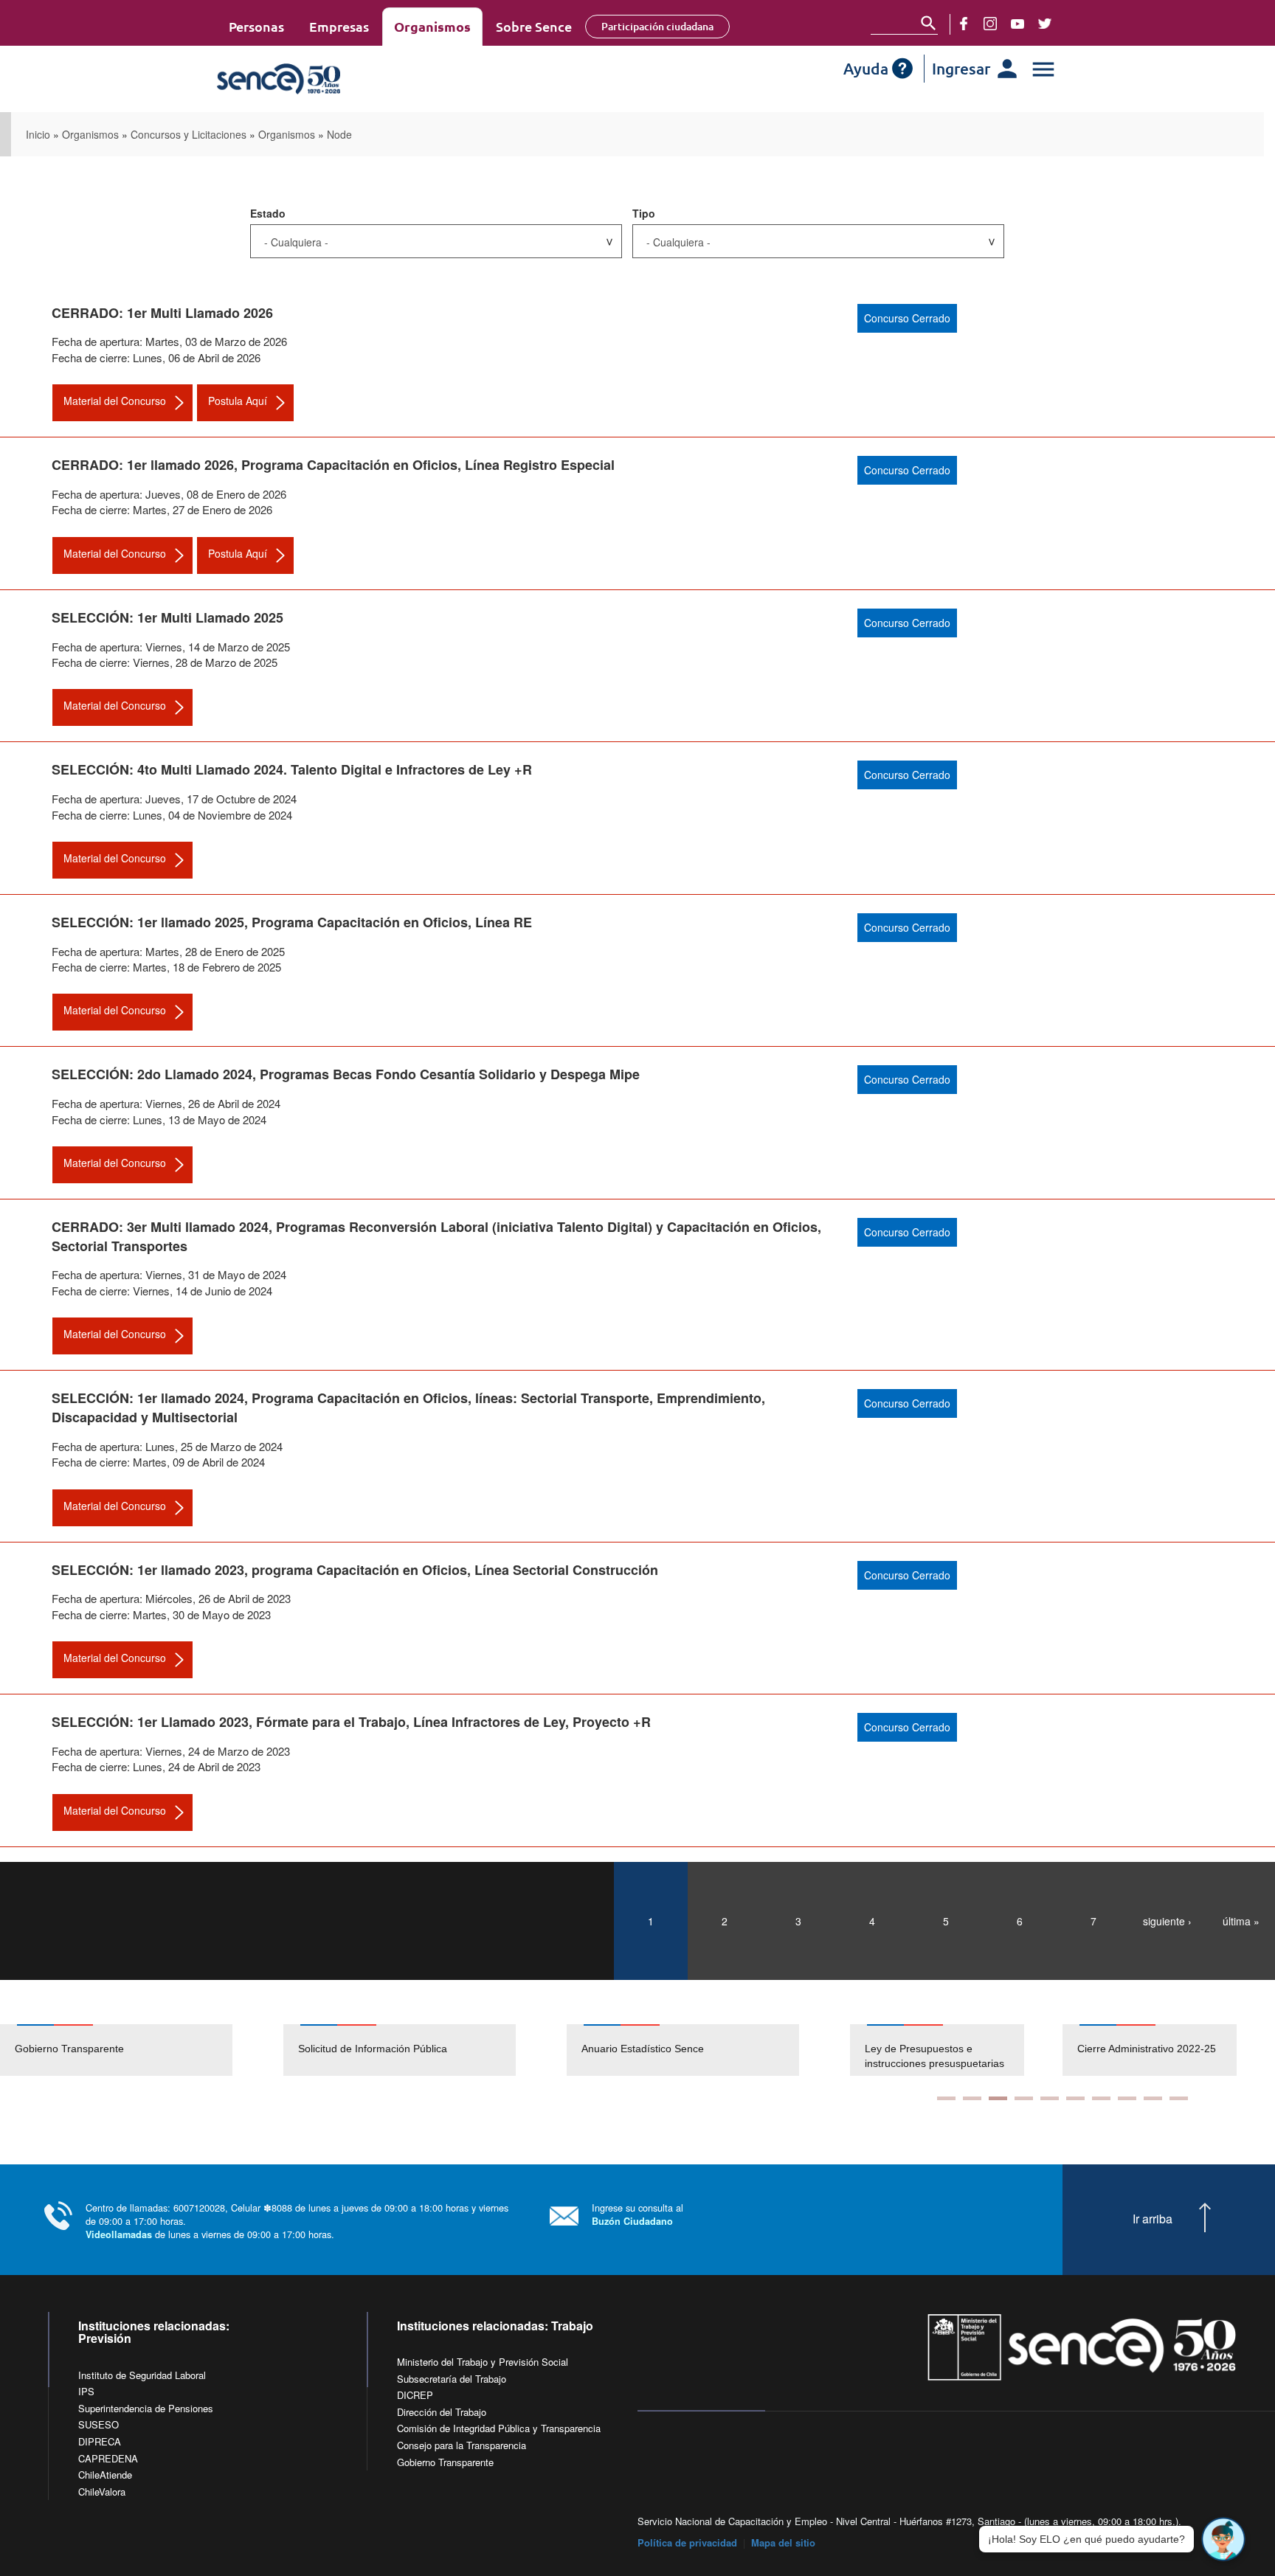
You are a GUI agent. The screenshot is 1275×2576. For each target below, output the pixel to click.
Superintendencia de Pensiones (146, 2408)
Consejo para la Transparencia (462, 2445)
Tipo (644, 213)
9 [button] (1153, 2098)
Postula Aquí (238, 401)
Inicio (38, 134)
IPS (86, 2391)
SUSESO (99, 2424)
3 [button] (998, 2098)
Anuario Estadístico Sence (643, 2049)
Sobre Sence (534, 26)
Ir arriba (1153, 2219)
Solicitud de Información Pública (373, 2049)
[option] (142, 2050)
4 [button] (1024, 2098)
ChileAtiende (105, 2475)
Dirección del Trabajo (442, 2412)
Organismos (432, 26)
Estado (268, 213)
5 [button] (1050, 2098)
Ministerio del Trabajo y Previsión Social (483, 2362)
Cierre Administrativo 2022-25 (1147, 2049)
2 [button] (972, 2098)
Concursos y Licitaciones (189, 134)
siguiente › (1167, 1921)
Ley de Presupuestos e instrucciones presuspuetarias (934, 2056)
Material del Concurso (115, 401)
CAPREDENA (108, 2458)
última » (1241, 1921)
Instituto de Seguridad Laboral (142, 2375)
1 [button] (946, 2098)
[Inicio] (322, 79)
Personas (256, 26)
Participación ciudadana (657, 26)
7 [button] (1101, 2098)
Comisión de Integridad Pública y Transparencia (499, 2428)
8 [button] (1127, 2098)
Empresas (339, 26)
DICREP (415, 2395)
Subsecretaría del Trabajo (452, 2379)
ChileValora (102, 2492)
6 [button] (1075, 2098)
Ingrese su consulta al (637, 2214)
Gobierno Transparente (69, 2049)
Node (339, 134)
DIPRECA (100, 2441)
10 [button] (1179, 2098)
